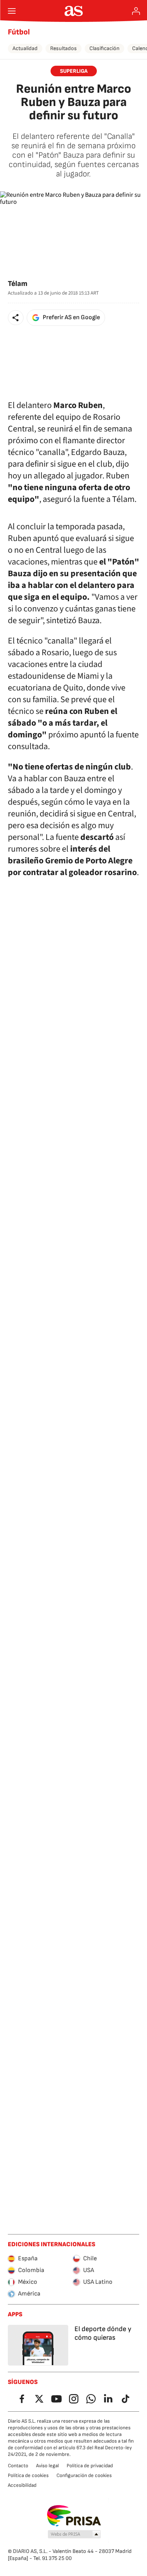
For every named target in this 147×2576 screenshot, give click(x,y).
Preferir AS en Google (71, 317)
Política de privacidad (90, 2466)
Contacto (18, 2466)
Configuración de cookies (84, 2475)
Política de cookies (28, 2475)
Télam (18, 284)
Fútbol (19, 32)
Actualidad (25, 48)
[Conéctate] (136, 11)
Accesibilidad (22, 2485)
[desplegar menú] (12, 11)
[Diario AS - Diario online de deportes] (73, 11)
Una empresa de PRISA (73, 2516)
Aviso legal (47, 2466)
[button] (16, 318)
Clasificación (104, 48)
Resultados (64, 48)
